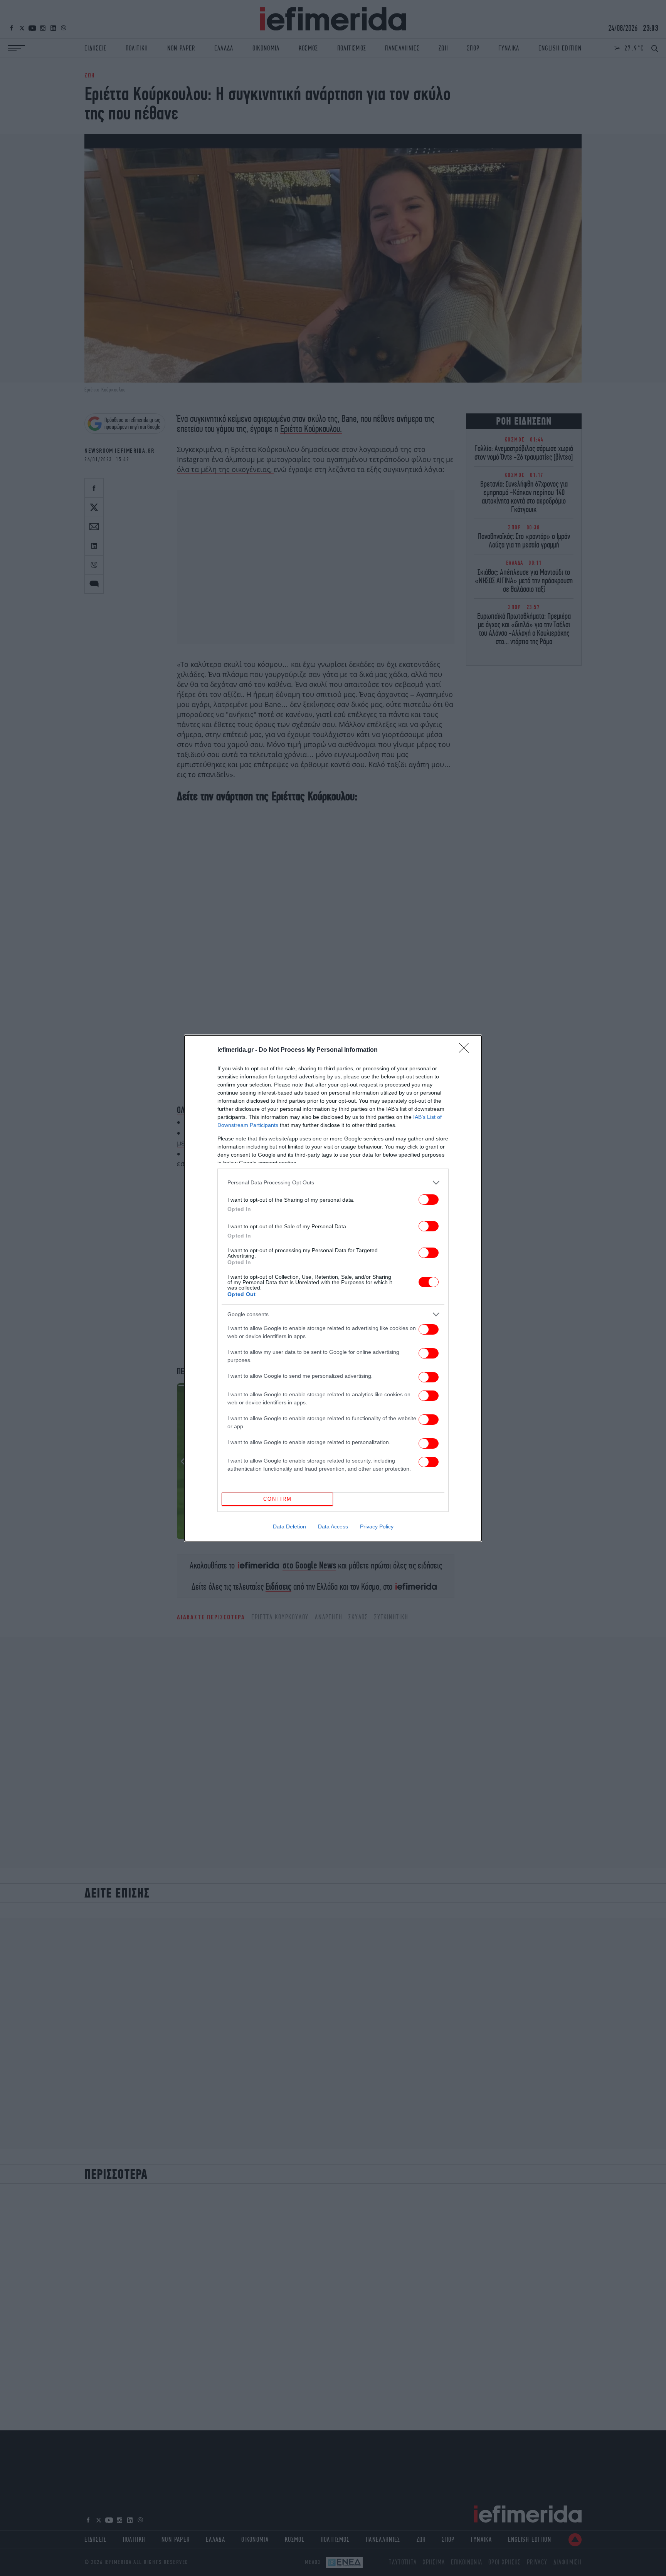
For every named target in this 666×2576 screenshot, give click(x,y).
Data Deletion (289, 1526)
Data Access (333, 1526)
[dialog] (333, 1288)
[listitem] (333, 1183)
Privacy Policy (377, 1526)
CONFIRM (277, 1499)
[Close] (466, 1050)
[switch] (429, 1200)
